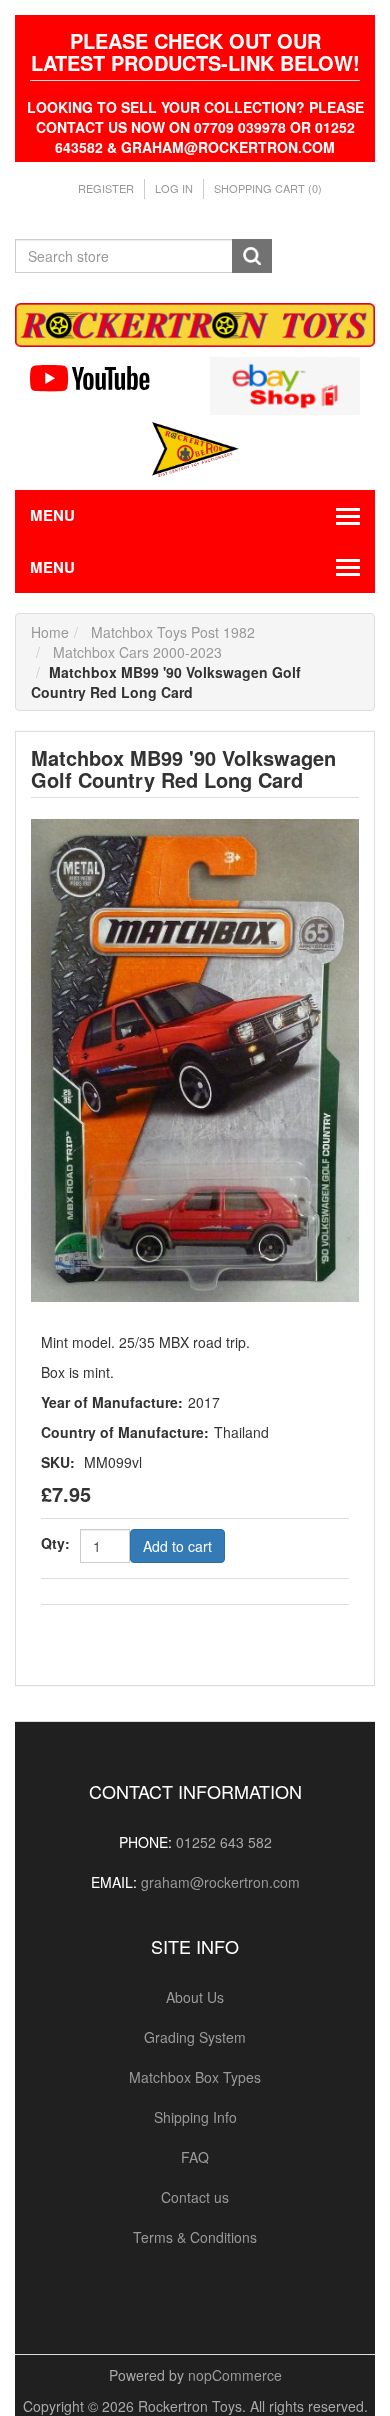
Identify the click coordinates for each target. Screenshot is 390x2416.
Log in (174, 188)
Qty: (55, 1543)
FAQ (195, 2157)
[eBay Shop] (285, 384)
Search (252, 256)
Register (106, 188)
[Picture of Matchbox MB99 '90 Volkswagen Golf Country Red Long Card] (195, 1058)
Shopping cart (268, 188)
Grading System (195, 2037)
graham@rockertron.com (220, 1882)
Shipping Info (195, 2117)
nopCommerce (235, 2375)
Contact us (195, 2197)
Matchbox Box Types (195, 2077)
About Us (195, 1997)
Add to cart (177, 1546)
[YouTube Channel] (105, 378)
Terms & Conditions (195, 2237)
